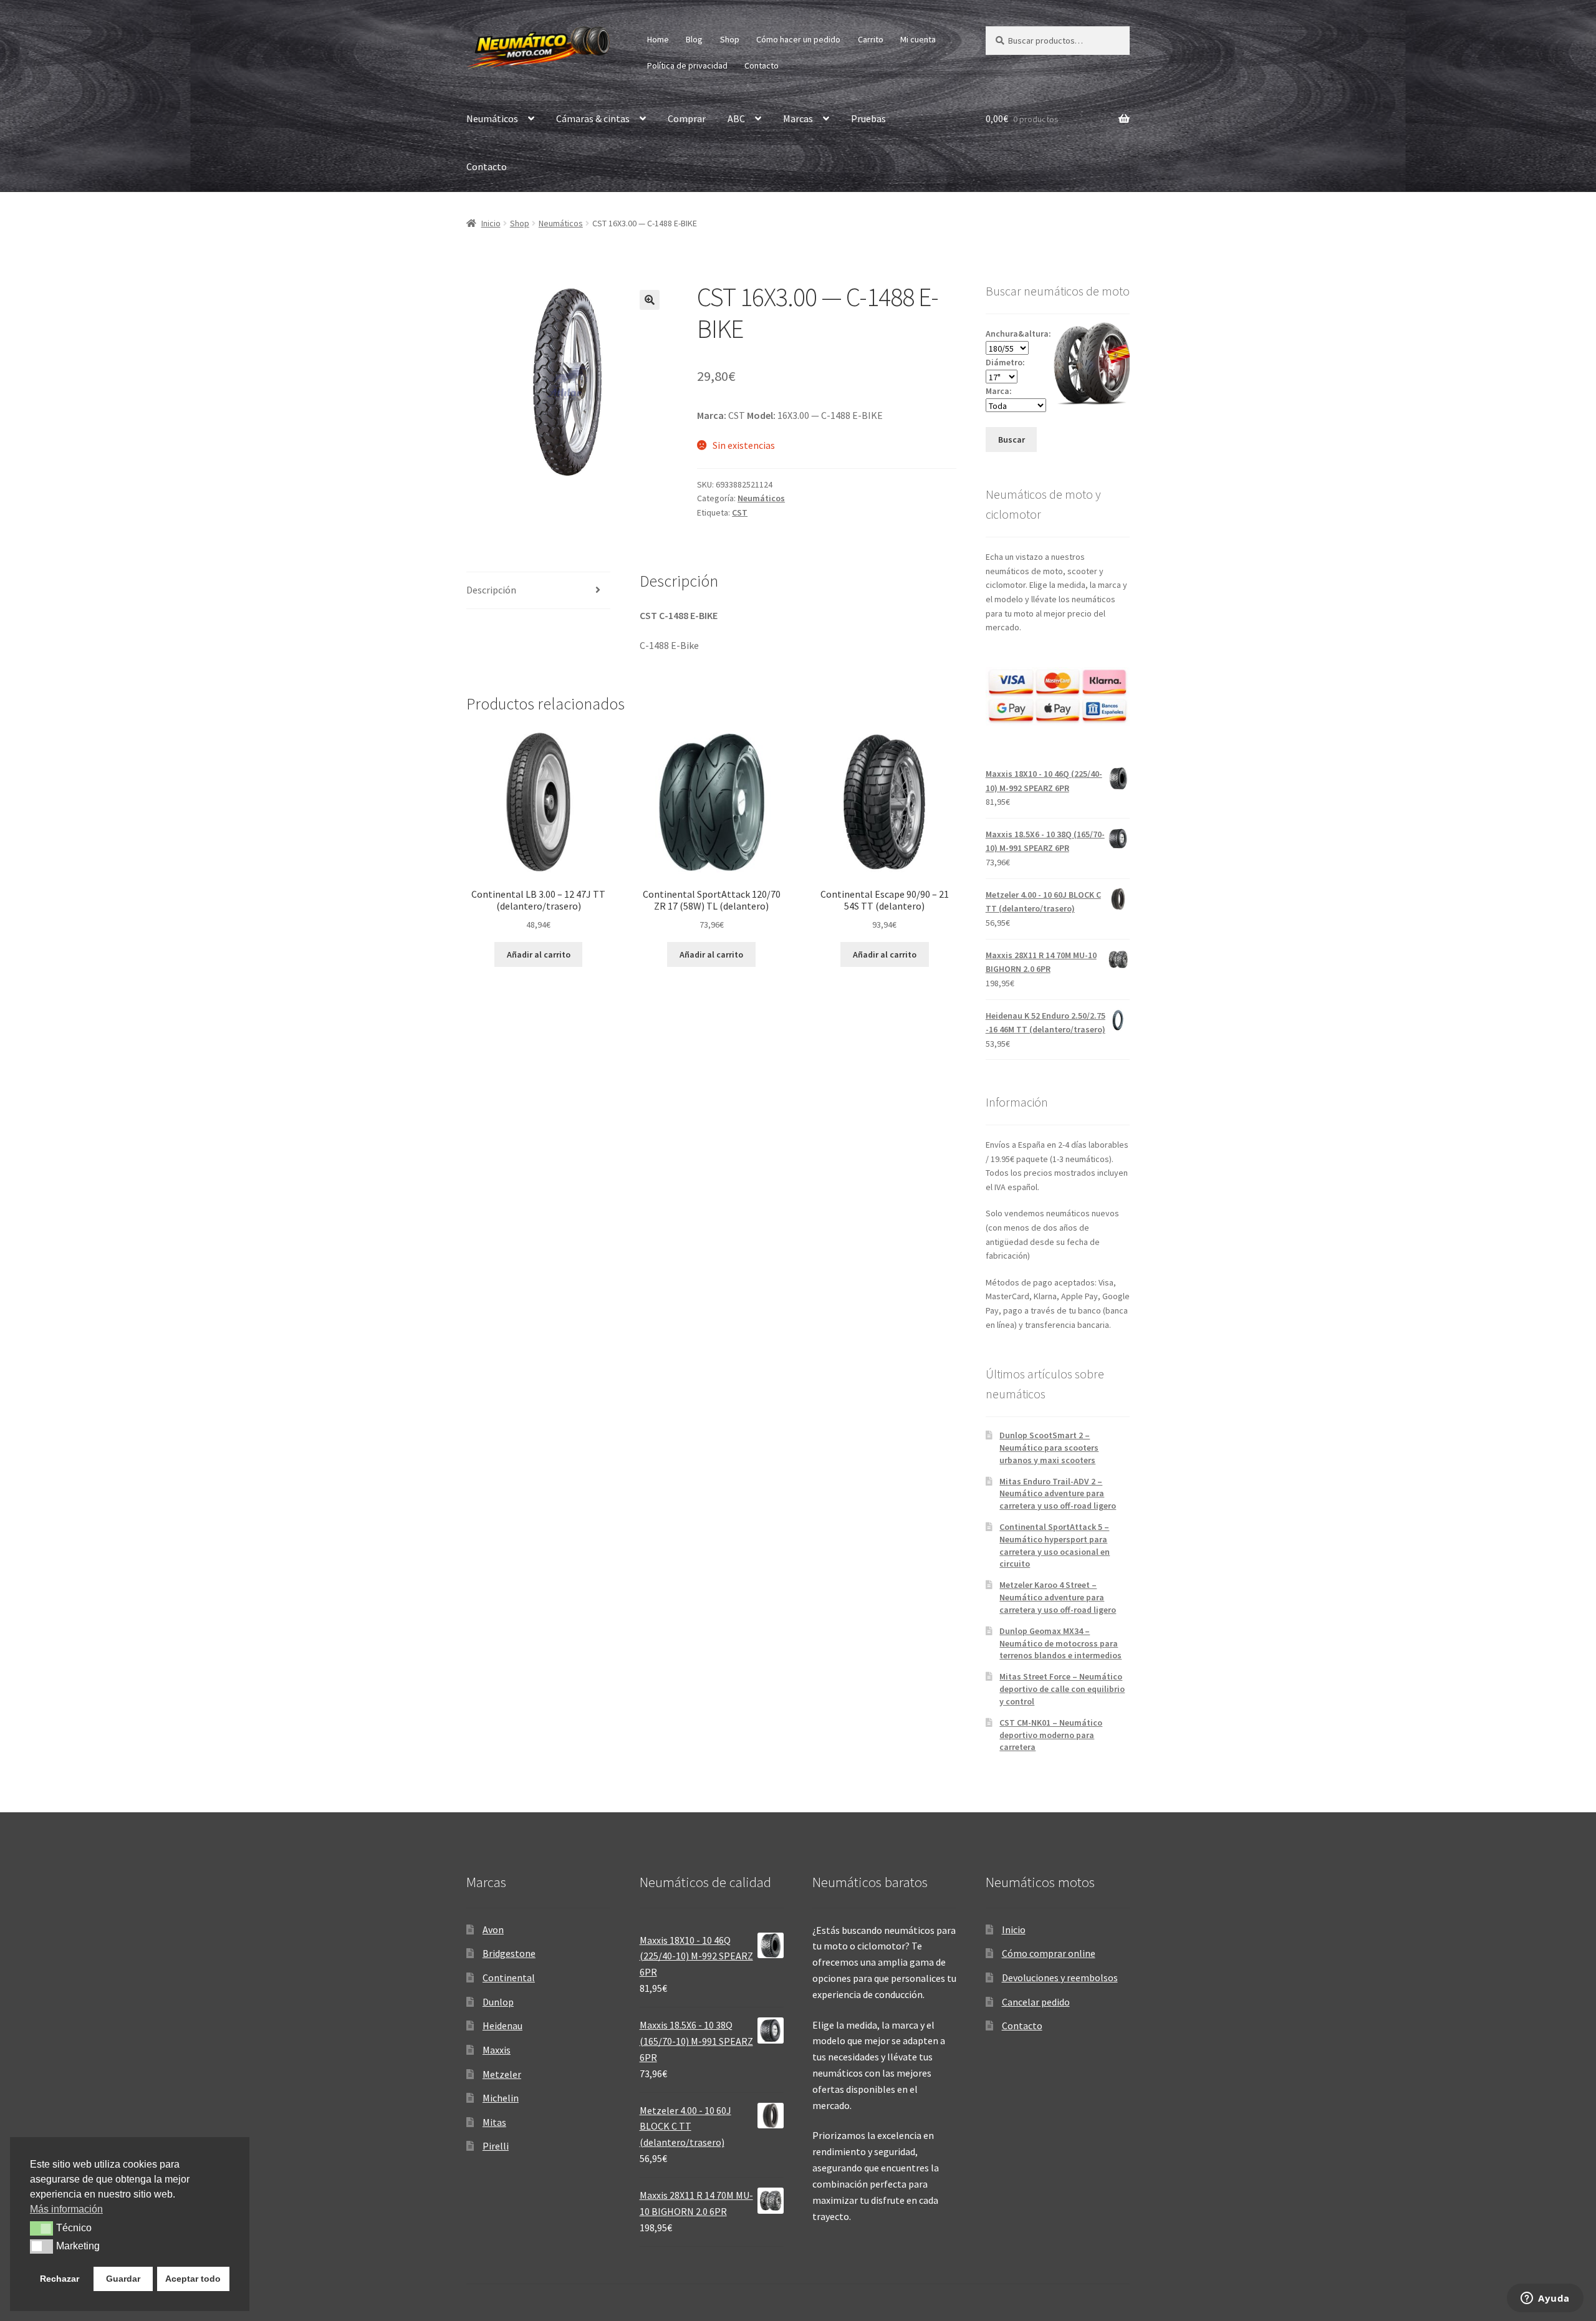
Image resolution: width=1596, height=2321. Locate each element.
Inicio (491, 223)
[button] (650, 300)
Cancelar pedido (1036, 2002)
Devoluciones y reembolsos (1060, 1977)
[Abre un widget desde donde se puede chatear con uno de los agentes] (1545, 2299)
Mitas (494, 2122)
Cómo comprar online (1049, 1953)
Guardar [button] (123, 2279)
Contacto (762, 65)
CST (740, 512)
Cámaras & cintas (593, 118)
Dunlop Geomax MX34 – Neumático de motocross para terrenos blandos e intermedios (1060, 1643)
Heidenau (502, 2025)
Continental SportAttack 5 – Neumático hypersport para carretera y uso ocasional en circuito (1055, 1545)
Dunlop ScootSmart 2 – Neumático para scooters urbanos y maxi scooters (1049, 1448)
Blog (694, 39)
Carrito (871, 39)
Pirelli (496, 2146)
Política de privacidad (687, 65)
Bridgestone (509, 1953)
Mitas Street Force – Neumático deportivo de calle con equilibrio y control (1062, 1689)
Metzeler (502, 2074)
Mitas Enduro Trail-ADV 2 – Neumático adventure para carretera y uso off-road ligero (1058, 1494)
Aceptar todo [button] (193, 2279)
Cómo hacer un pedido (798, 39)
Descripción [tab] (491, 590)
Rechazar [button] (60, 2279)
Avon (493, 1929)
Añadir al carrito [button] (539, 954)
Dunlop (498, 2002)
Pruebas (868, 118)
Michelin (501, 2098)
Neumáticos (492, 118)
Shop (730, 39)
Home (658, 39)
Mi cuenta (918, 39)
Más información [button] (66, 2209)
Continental (509, 1977)
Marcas (798, 118)
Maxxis (497, 2050)
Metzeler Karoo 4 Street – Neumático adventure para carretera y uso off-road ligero (1058, 1597)
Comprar (687, 118)
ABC (736, 118)
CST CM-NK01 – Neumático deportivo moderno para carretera (1051, 1735)
